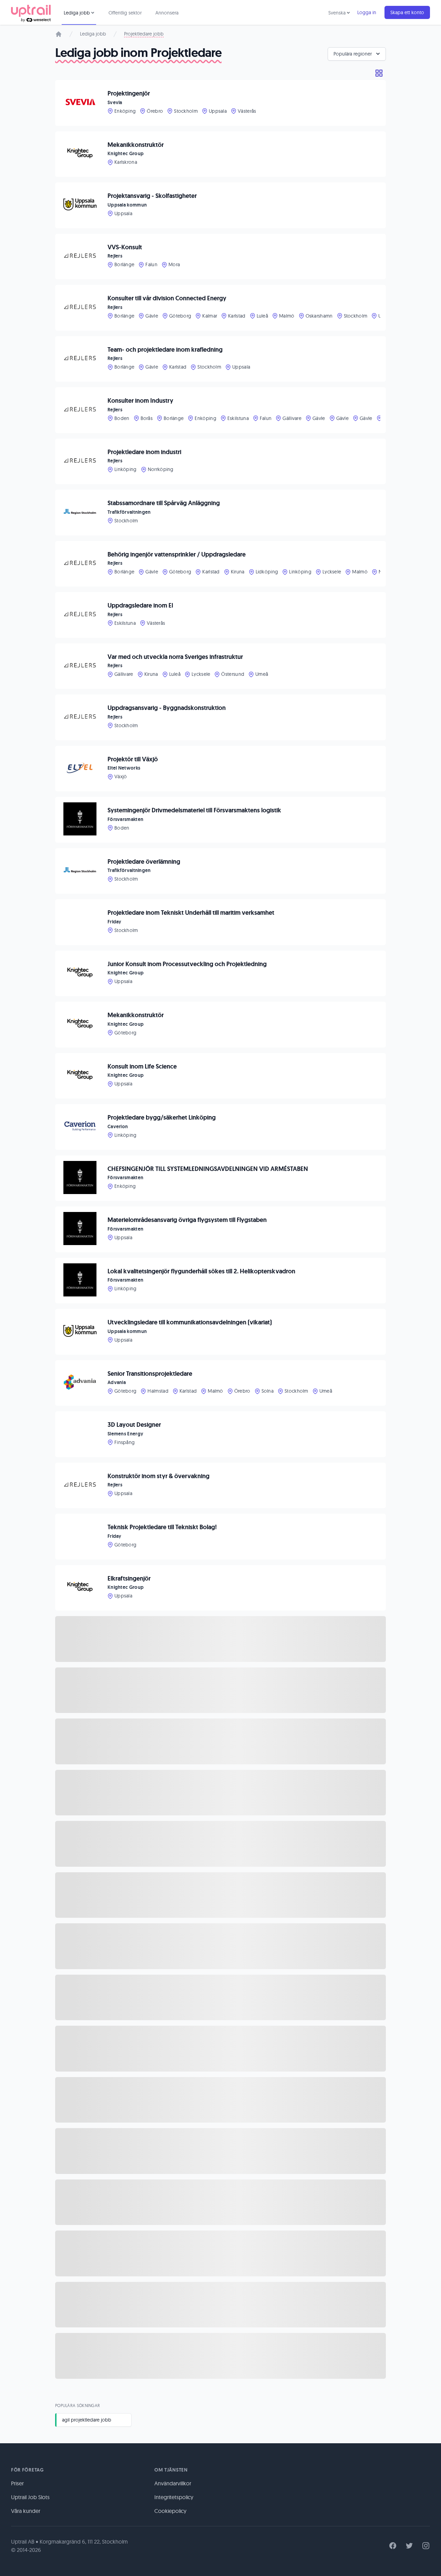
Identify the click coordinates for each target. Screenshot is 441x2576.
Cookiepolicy (170, 2511)
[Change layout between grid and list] (379, 73)
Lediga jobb (93, 34)
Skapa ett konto (407, 12)
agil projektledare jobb (87, 2420)
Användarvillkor (173, 2483)
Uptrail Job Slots (30, 2497)
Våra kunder (26, 2511)
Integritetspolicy (174, 2497)
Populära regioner (353, 54)
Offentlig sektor (125, 13)
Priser (17, 2483)
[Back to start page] (31, 12)
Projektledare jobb (144, 34)
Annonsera (167, 13)
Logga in (367, 12)
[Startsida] (59, 34)
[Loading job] (220, 1639)
